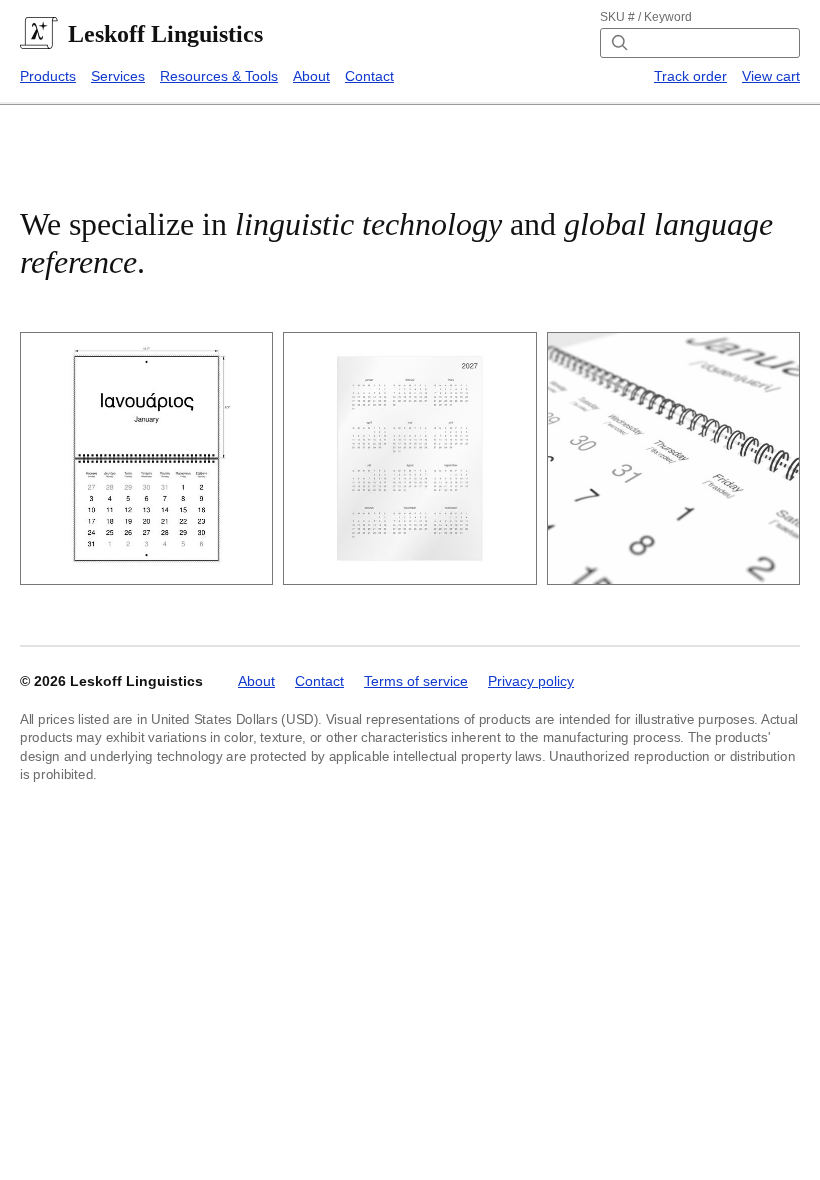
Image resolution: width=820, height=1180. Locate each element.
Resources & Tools (219, 76)
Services (118, 76)
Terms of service (416, 681)
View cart (771, 76)
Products (48, 76)
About (311, 76)
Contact (369, 76)
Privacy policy (531, 681)
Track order (690, 76)
